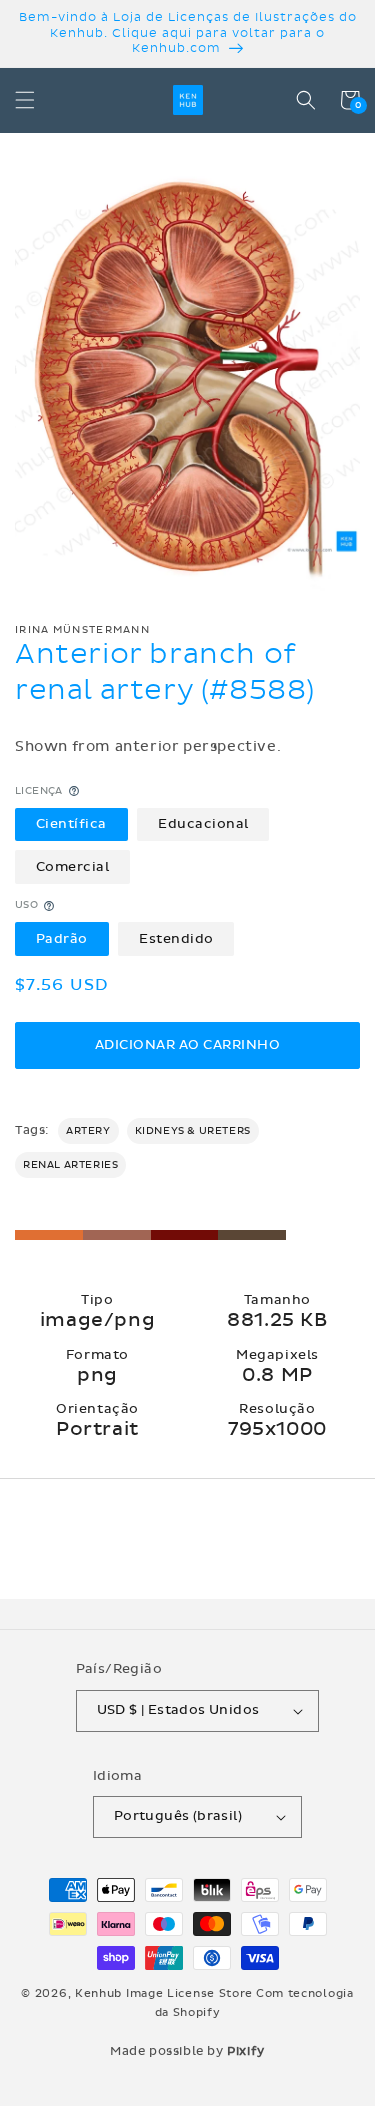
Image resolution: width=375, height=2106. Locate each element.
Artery (88, 1131)
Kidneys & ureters (193, 1131)
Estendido (176, 939)
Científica (71, 824)
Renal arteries (70, 1165)
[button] (25, 100)
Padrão (62, 939)
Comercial (73, 867)
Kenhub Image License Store (164, 1993)
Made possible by (187, 2051)
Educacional (203, 824)
